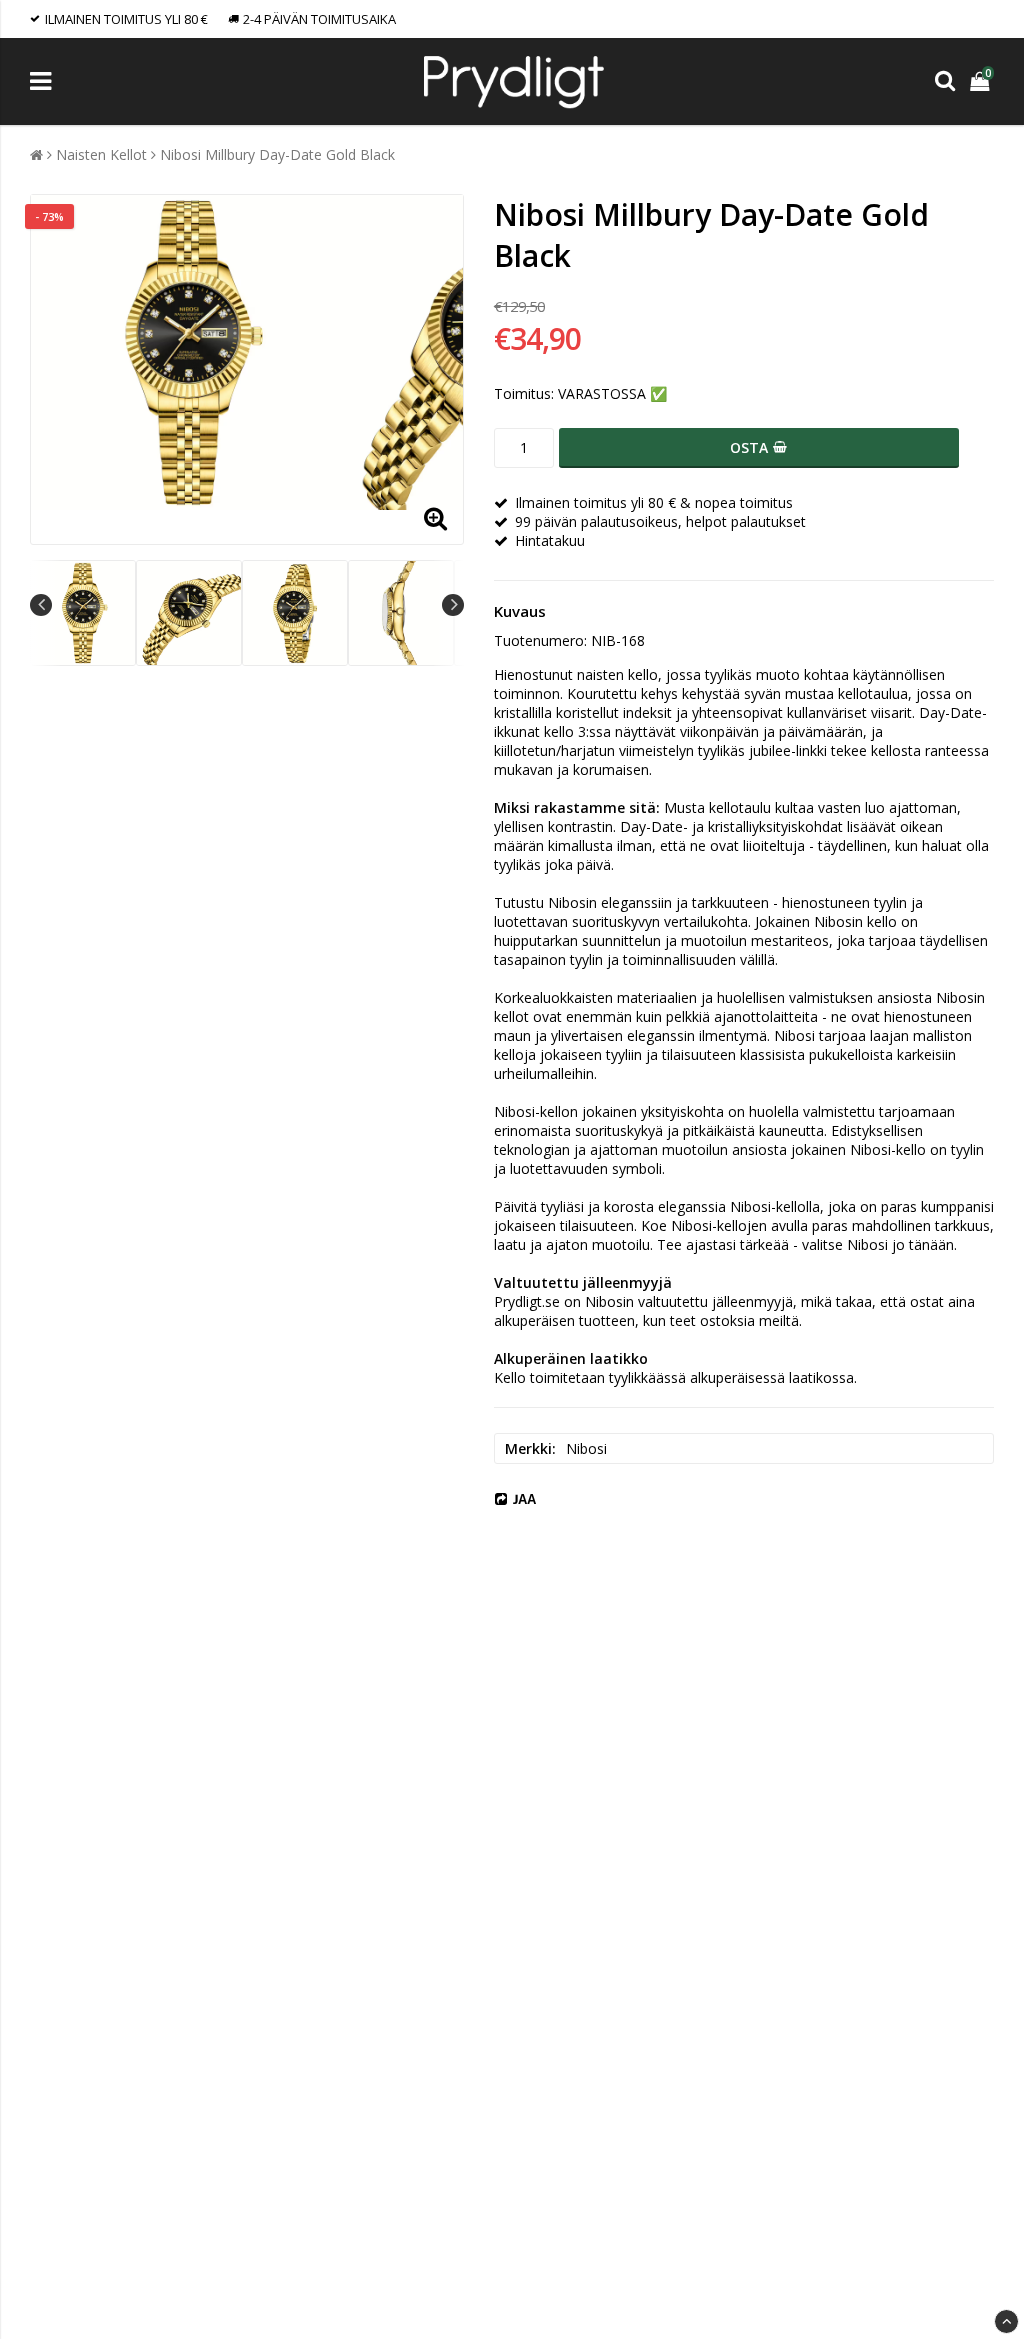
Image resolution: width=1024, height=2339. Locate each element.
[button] (982, 81)
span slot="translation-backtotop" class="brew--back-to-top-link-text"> (1006, 2321)
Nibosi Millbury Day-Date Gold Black (277, 154)
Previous (41, 605)
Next (453, 605)
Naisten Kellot (101, 154)
